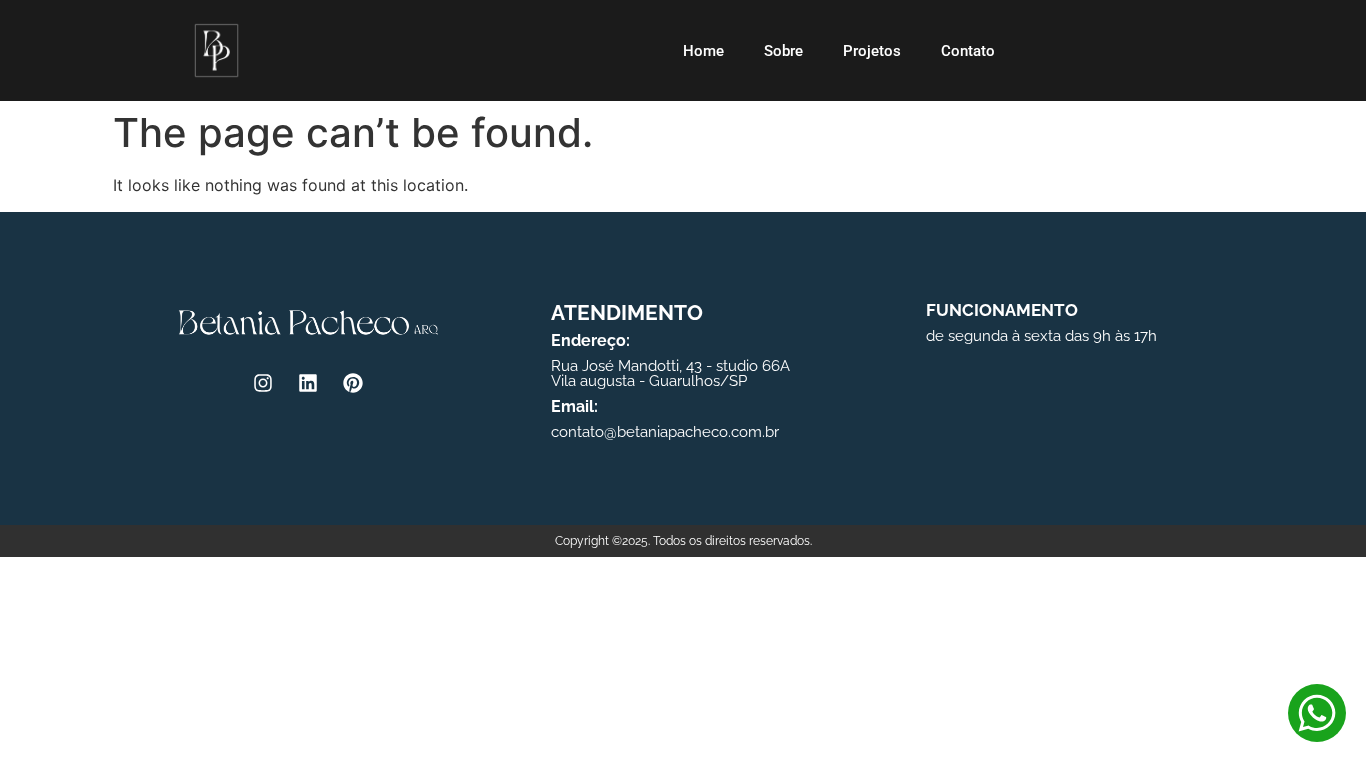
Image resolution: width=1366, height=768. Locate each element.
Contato (968, 51)
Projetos (872, 51)
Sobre (783, 51)
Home (703, 51)
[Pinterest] (353, 383)
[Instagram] (263, 383)
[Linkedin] (308, 383)
